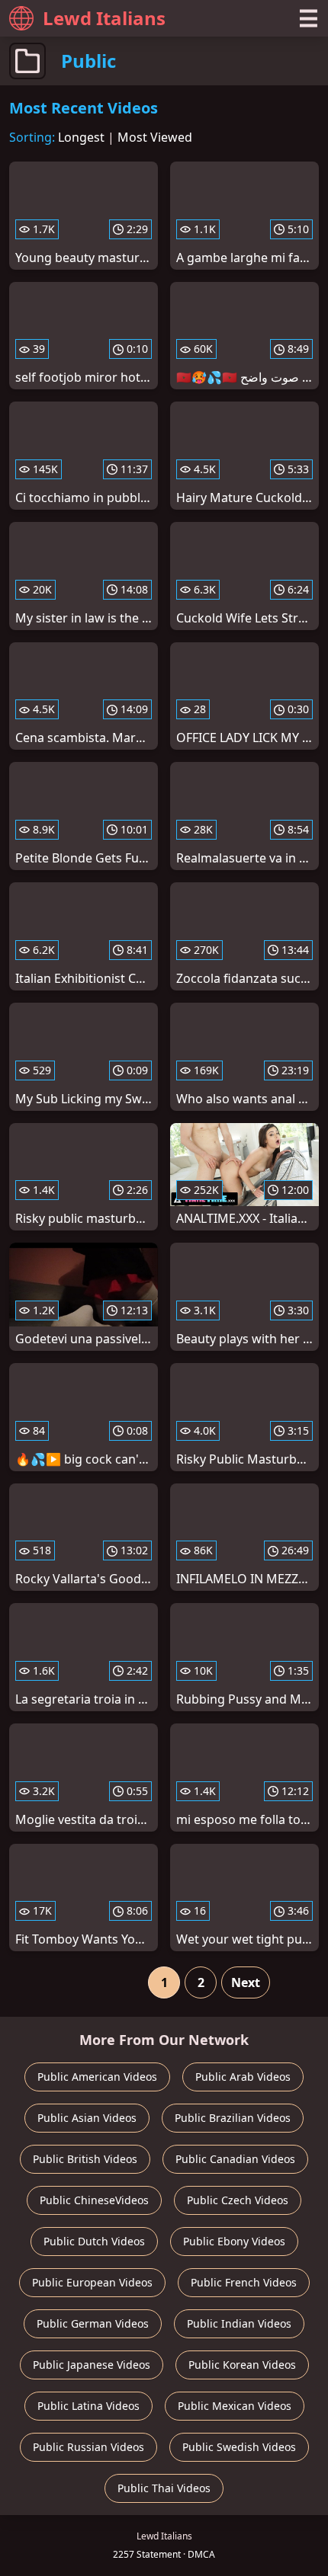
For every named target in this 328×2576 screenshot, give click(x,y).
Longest (81, 137)
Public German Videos (93, 2323)
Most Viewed (155, 137)
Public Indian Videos (239, 2323)
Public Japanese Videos (92, 2365)
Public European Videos (92, 2282)
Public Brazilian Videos (233, 2118)
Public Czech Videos (238, 2200)
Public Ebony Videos (234, 2241)
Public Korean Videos (242, 2365)
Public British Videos (85, 2159)
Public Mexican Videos (235, 2406)
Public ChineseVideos (94, 2200)
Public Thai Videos (164, 2488)
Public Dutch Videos (94, 2241)
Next (246, 1982)
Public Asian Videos (87, 2118)
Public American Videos (97, 2077)
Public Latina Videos (88, 2406)
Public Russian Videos (88, 2447)
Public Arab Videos (243, 2077)
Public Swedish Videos (239, 2447)
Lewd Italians (104, 18)
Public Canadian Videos (235, 2159)
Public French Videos (244, 2282)
